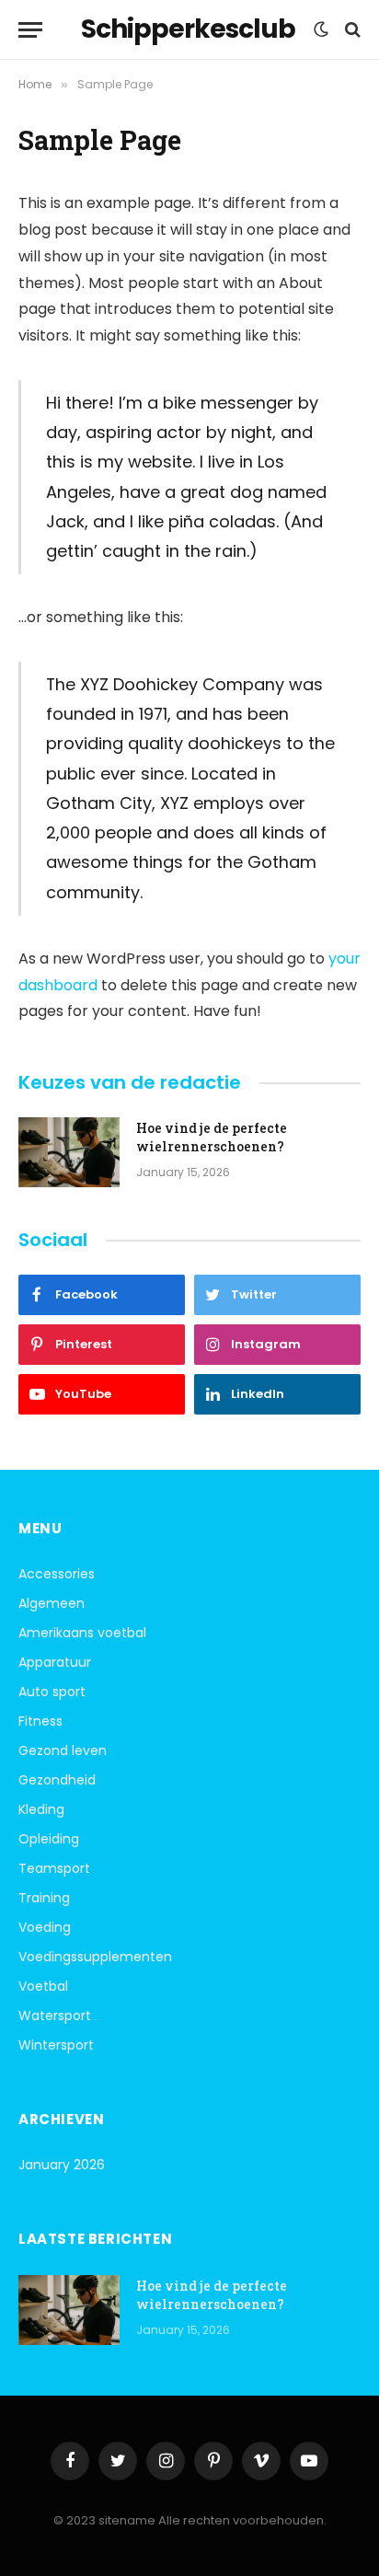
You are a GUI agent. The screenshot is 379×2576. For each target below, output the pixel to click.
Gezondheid (57, 1780)
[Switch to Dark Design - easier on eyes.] (321, 29)
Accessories (57, 1574)
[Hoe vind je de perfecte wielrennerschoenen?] (69, 1152)
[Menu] (30, 30)
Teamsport (54, 1868)
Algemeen (52, 1603)
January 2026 (62, 2165)
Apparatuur (55, 1662)
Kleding (41, 1809)
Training (44, 1898)
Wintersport (56, 2045)
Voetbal (43, 1986)
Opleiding (49, 1839)
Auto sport (52, 1692)
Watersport (55, 2016)
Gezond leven (63, 1750)
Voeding (45, 1927)
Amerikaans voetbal (82, 1633)
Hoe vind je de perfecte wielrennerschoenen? (212, 1137)
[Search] (351, 30)
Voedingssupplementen (95, 1957)
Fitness (40, 1721)
